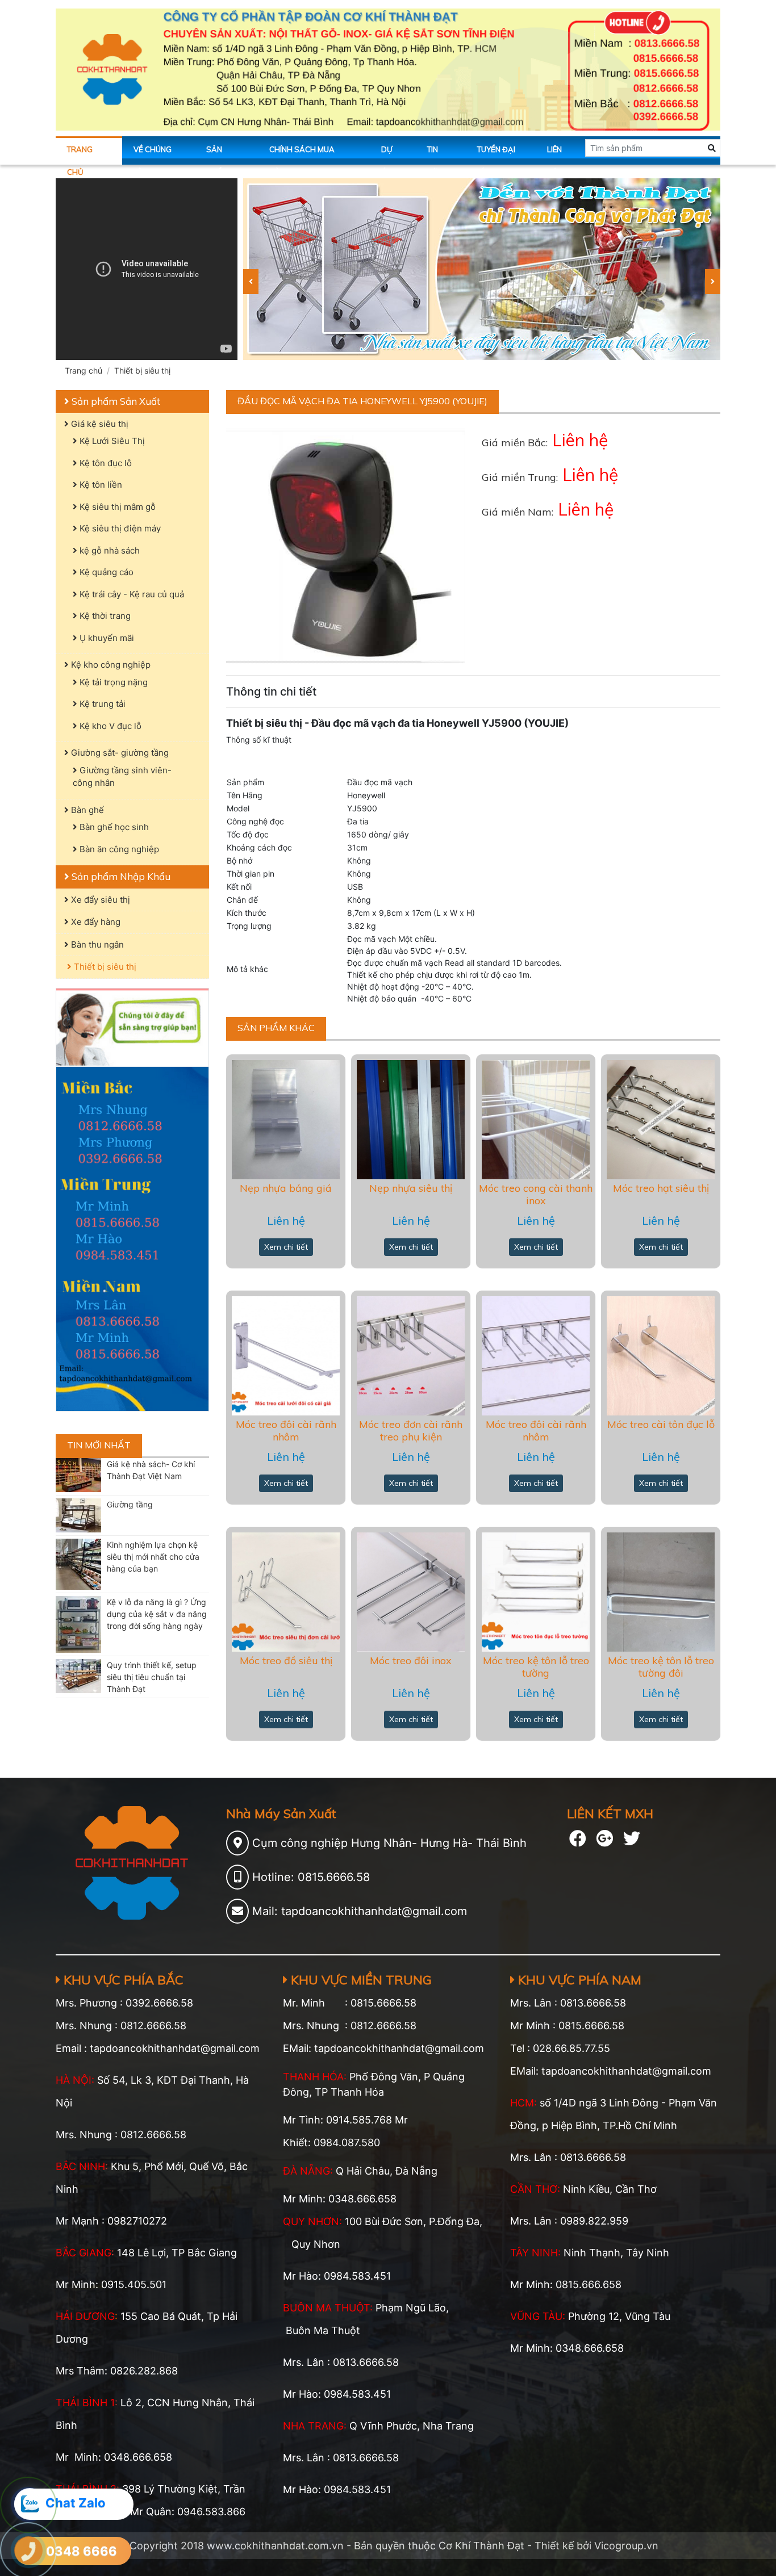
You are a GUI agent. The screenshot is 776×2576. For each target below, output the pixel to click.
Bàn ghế (86, 810)
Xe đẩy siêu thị (99, 900)
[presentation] (251, 282)
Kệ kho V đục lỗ (109, 726)
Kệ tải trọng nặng (112, 682)
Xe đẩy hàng (95, 922)
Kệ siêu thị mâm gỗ (116, 507)
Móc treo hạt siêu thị (661, 1188)
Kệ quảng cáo (105, 572)
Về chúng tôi (153, 155)
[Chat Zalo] (30, 2504)
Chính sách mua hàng (302, 155)
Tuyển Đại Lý (496, 155)
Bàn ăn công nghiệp (118, 849)
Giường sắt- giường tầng (119, 753)
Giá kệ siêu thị (99, 424)
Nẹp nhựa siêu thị (411, 1188)
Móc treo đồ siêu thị (286, 1660)
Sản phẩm (218, 155)
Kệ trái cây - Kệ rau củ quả (131, 594)
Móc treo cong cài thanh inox (536, 1194)
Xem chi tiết (286, 1247)
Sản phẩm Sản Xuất (115, 401)
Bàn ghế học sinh (113, 827)
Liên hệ (554, 155)
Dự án (387, 155)
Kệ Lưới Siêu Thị (111, 441)
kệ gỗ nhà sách (109, 550)
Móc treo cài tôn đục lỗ (661, 1424)
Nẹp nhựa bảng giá (286, 1188)
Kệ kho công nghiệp (110, 665)
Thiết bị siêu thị (142, 370)
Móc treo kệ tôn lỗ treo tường (536, 1667)
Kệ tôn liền (100, 485)
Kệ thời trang (104, 616)
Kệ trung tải (101, 704)
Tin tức (435, 155)
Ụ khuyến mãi (106, 638)
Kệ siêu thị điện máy (119, 528)
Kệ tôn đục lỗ (105, 463)
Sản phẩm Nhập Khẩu (120, 876)
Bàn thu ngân (96, 944)
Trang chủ (80, 155)
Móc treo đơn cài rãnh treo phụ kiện (411, 1431)
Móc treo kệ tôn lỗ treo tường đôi (661, 1667)
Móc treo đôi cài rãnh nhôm (286, 1431)
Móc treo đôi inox (411, 1660)
